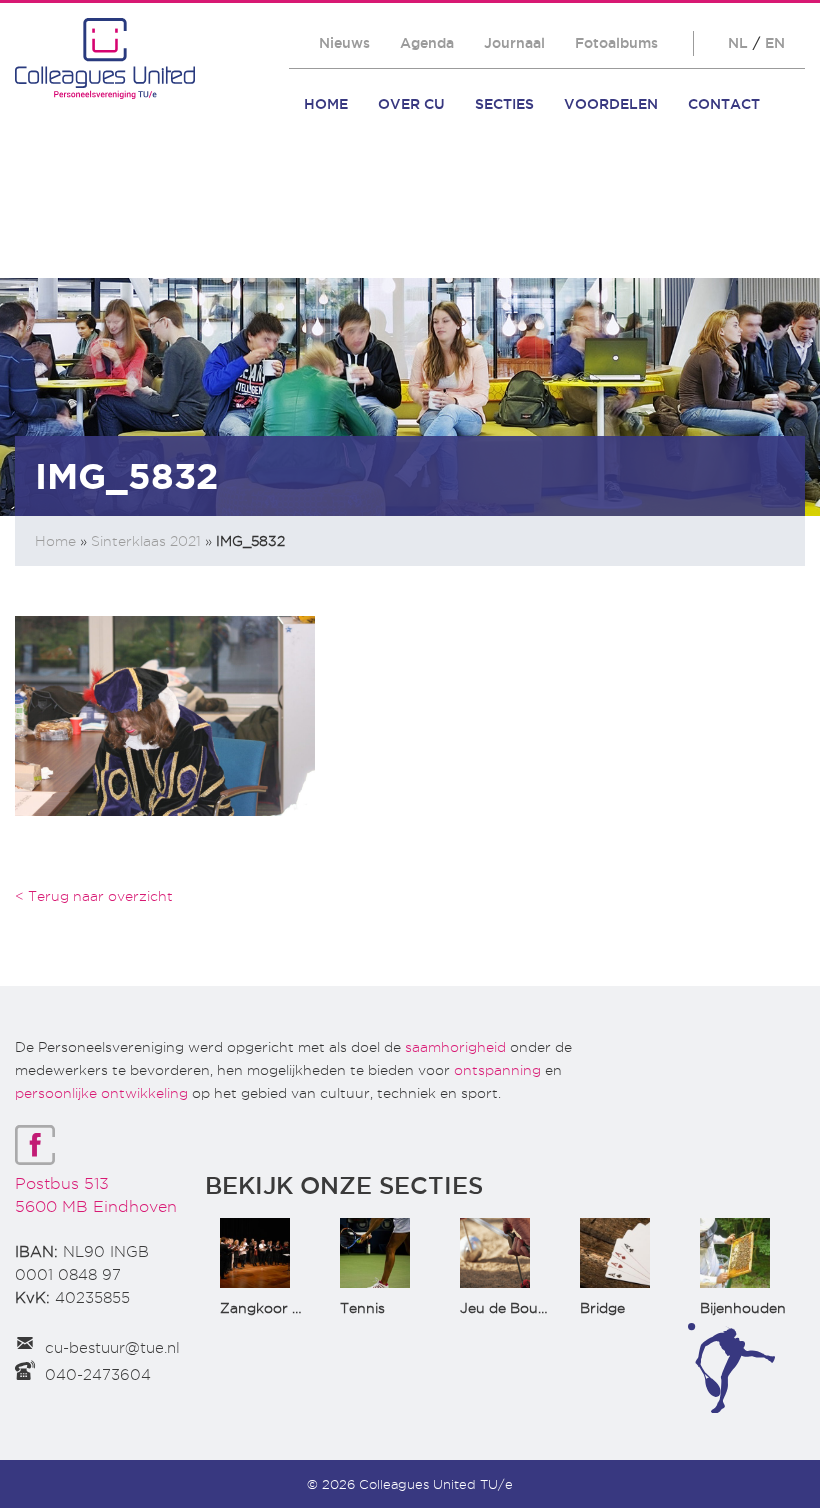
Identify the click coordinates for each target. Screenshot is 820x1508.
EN (775, 43)
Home (326, 104)
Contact (724, 104)
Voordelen (611, 104)
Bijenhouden (743, 1308)
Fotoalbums (616, 43)
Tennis (362, 1308)
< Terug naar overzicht (94, 896)
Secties (504, 104)
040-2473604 (98, 1375)
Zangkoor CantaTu (285, 1308)
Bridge (602, 1308)
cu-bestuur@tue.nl (112, 1348)
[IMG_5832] (165, 714)
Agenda (427, 43)
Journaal (514, 43)
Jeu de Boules (508, 1308)
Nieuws (344, 43)
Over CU (411, 104)
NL (738, 43)
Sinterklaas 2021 (146, 541)
